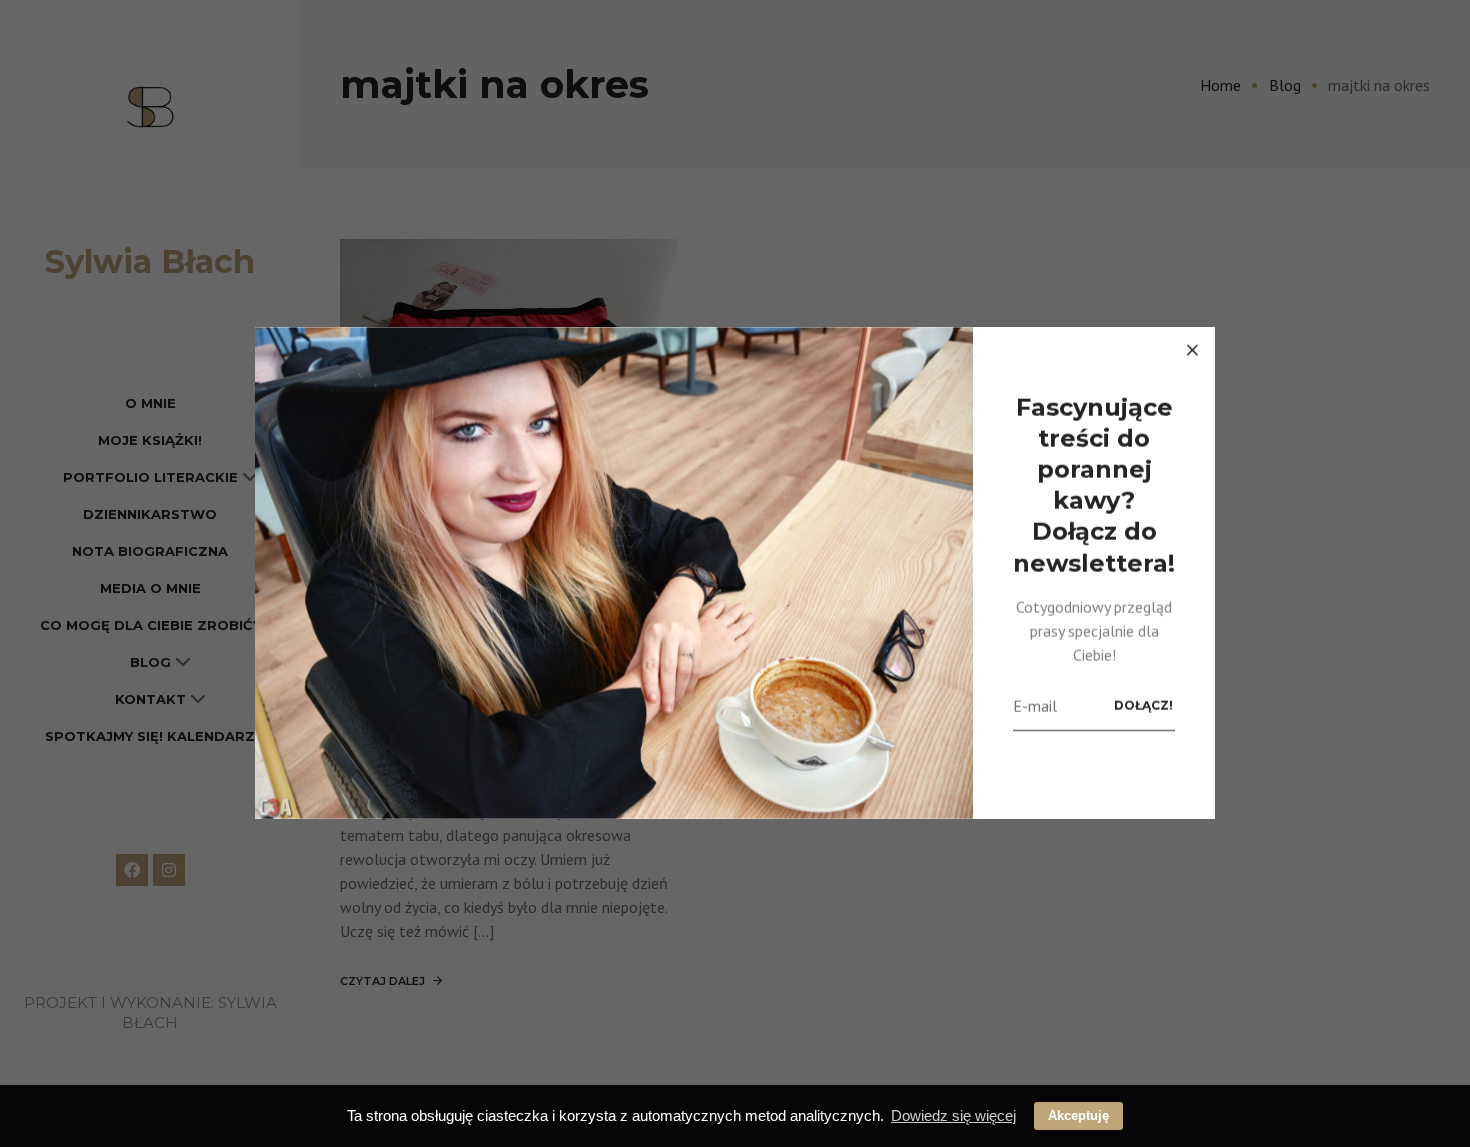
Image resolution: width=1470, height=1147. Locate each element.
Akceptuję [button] (1078, 1115)
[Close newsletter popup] (1192, 350)
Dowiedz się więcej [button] (953, 1115)
